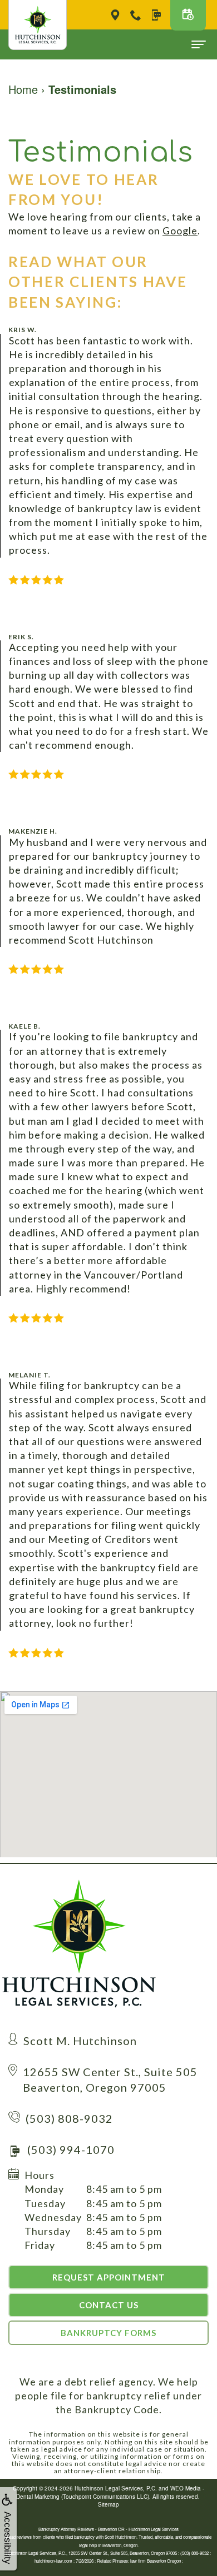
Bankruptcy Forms (108, 2333)
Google (180, 230)
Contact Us (109, 2305)
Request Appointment (109, 2277)
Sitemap (108, 2504)
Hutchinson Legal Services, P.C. (116, 2488)
